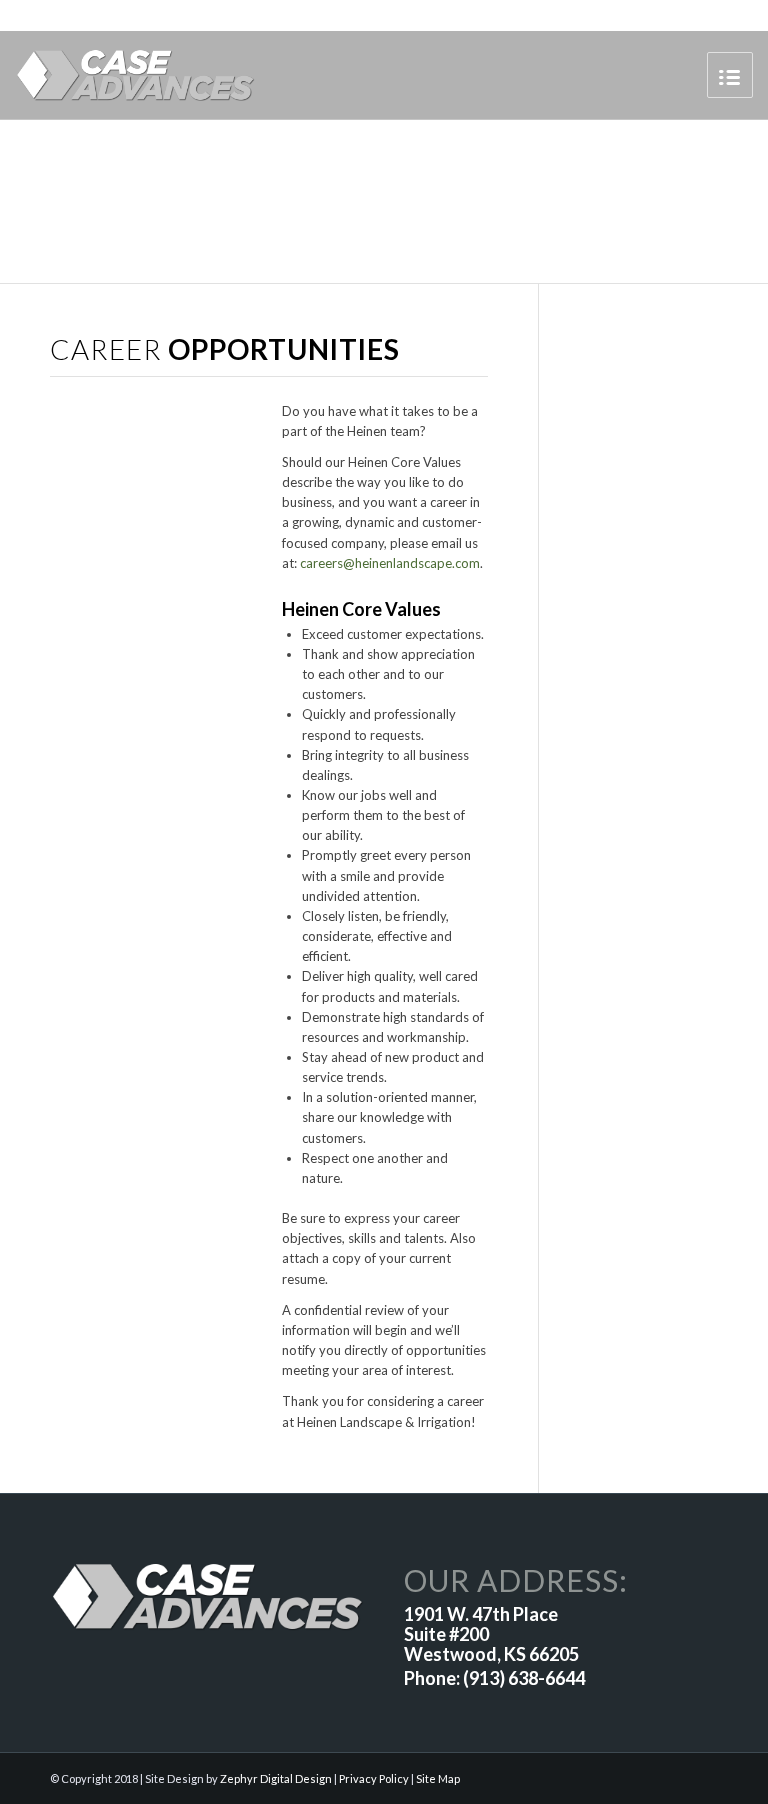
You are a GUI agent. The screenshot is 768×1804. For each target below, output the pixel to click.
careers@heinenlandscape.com (390, 563)
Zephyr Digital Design (276, 1778)
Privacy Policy (374, 1778)
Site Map (438, 1778)
